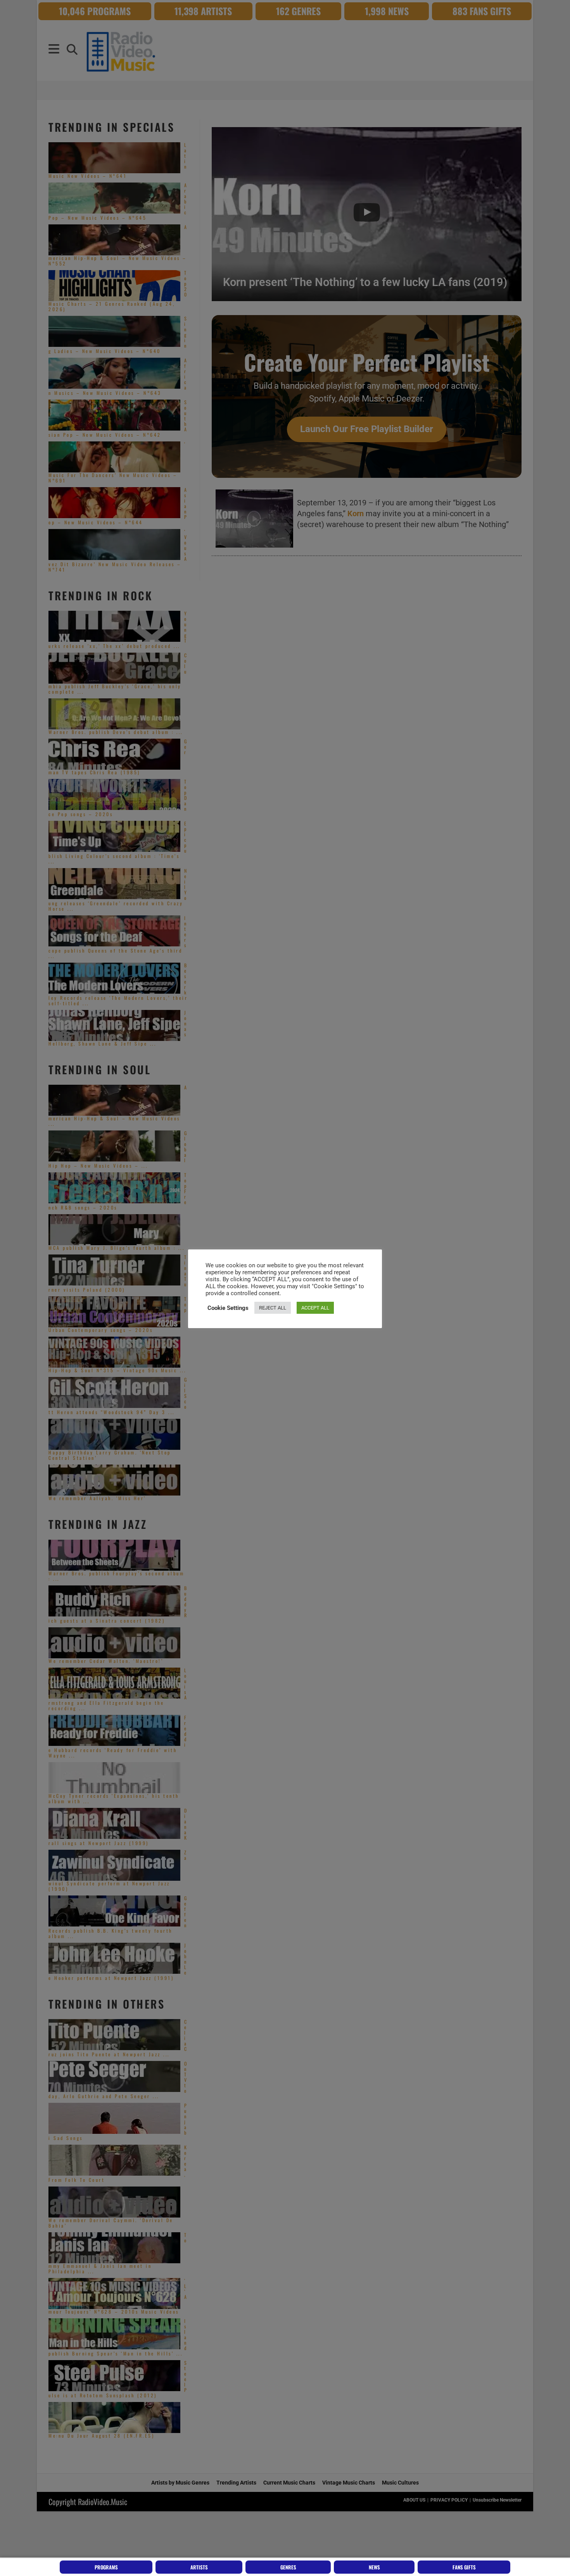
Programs (106, 2567)
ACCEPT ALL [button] (315, 1308)
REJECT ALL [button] (273, 1308)
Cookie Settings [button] (228, 1308)
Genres (288, 2567)
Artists (199, 2567)
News (374, 2567)
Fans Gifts (464, 2567)
